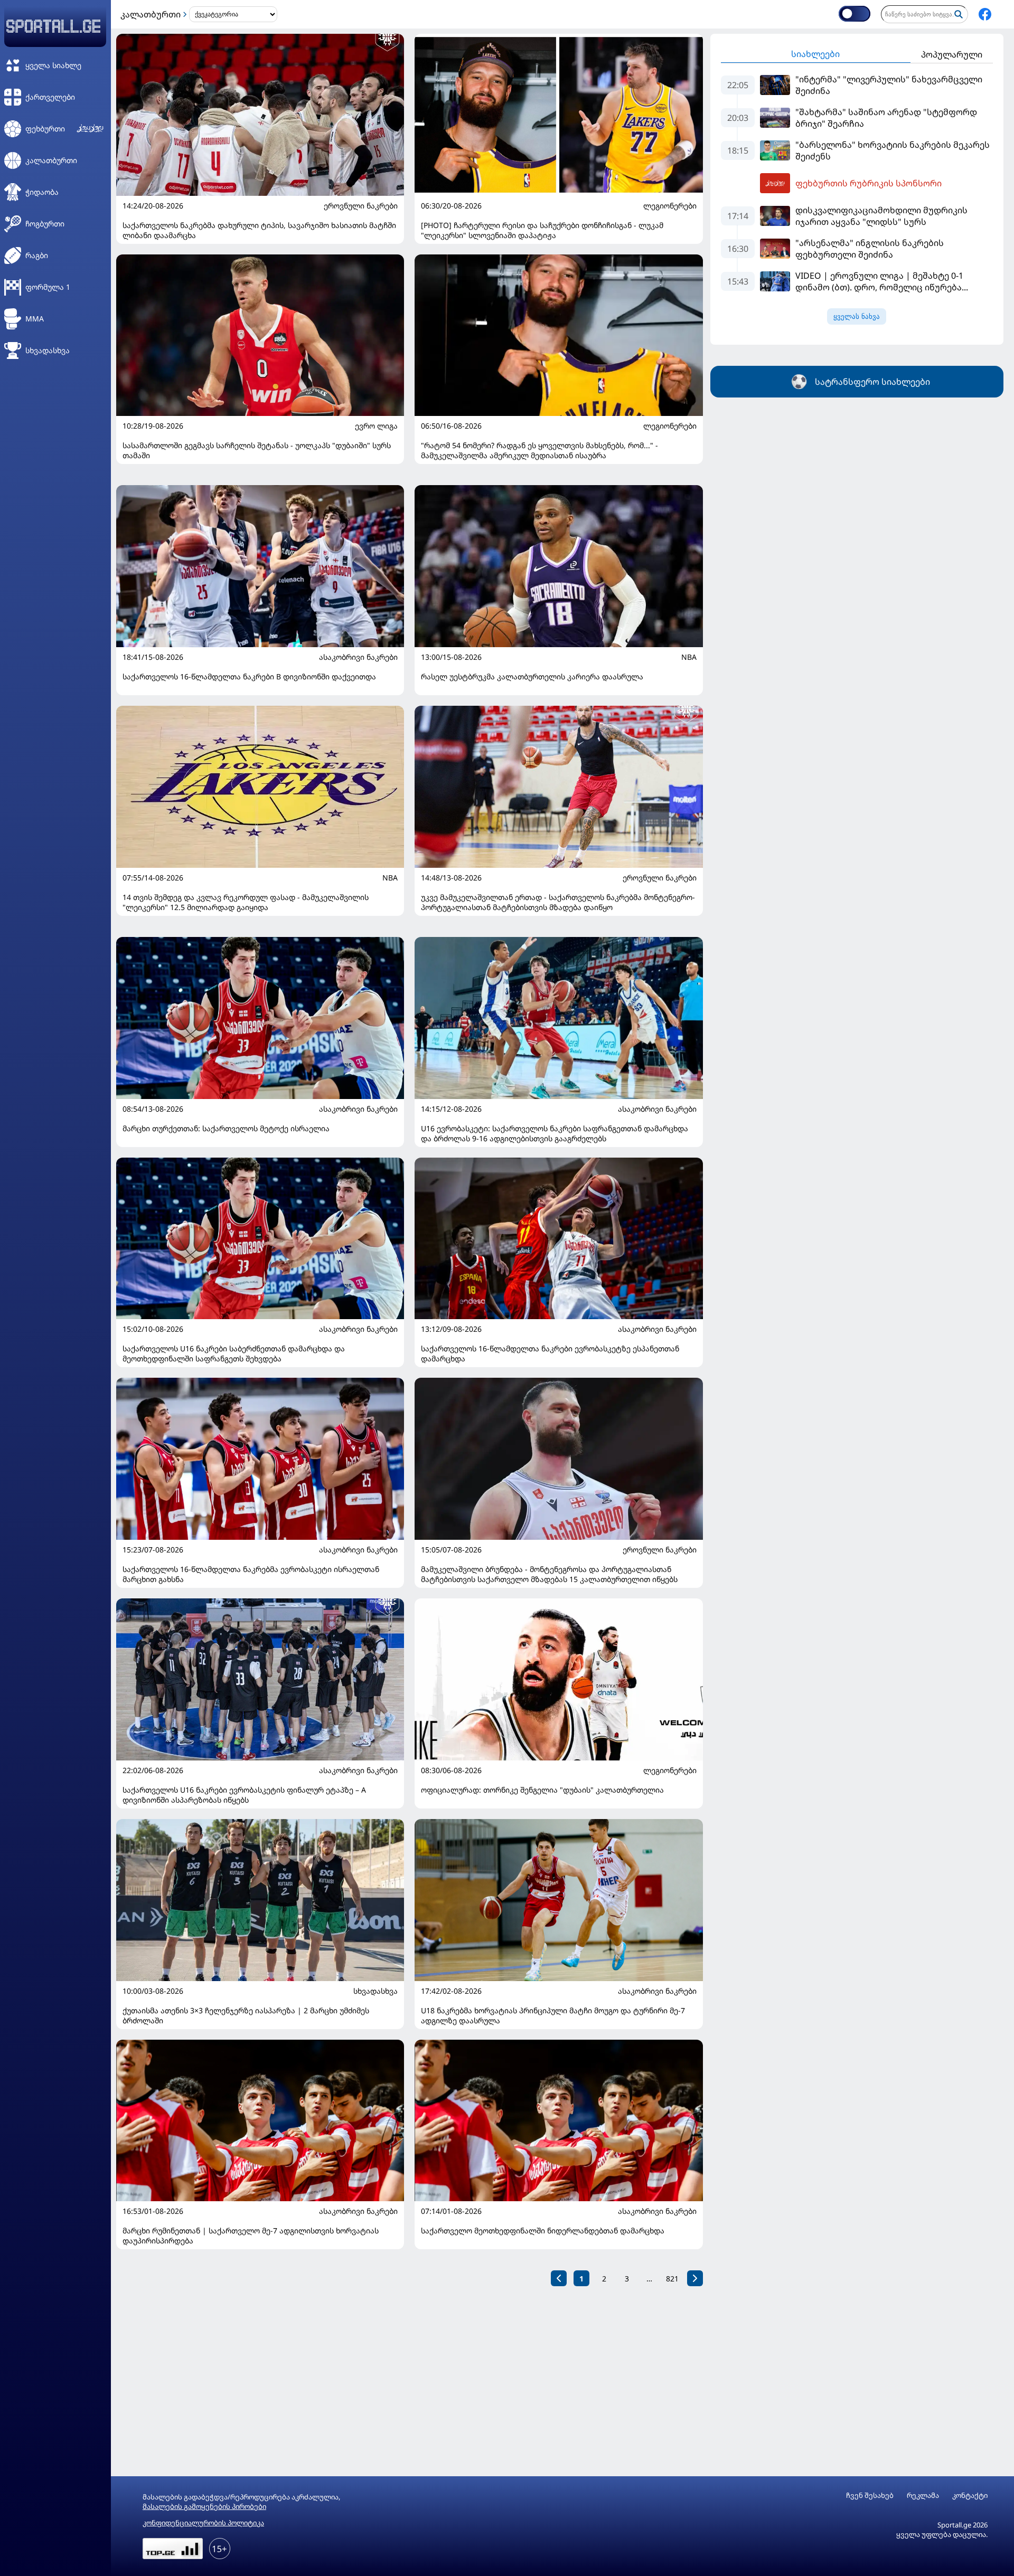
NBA (689, 657)
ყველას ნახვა (857, 316)
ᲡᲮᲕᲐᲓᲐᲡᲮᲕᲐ (375, 1991)
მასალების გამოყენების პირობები (204, 2506)
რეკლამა (923, 2495)
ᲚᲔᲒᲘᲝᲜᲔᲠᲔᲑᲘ (670, 206)
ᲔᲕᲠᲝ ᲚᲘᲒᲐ (376, 426)
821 (672, 2279)
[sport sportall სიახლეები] (985, 14)
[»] (695, 2278)
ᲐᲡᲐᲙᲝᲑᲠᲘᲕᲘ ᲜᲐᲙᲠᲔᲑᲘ (358, 657)
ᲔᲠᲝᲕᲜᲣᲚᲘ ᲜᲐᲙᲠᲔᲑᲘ (361, 206)
